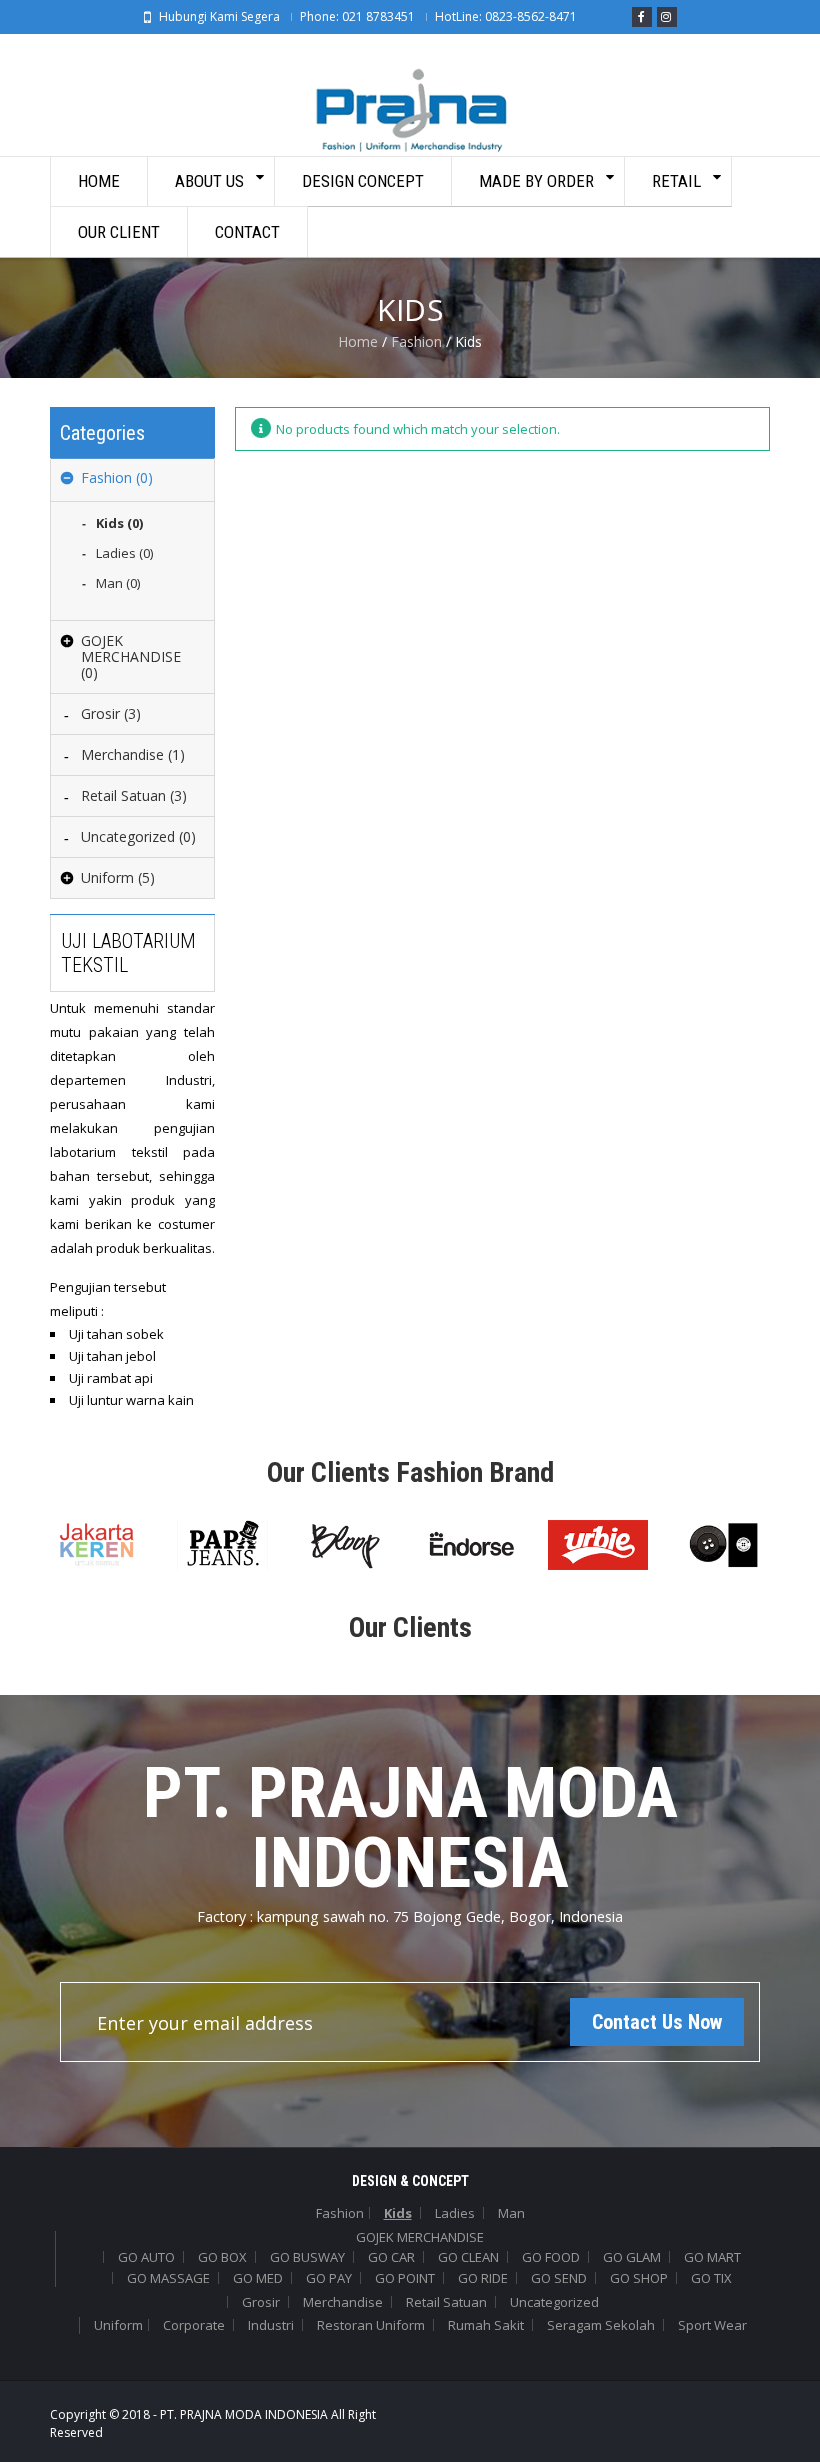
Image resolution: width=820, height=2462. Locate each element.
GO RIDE (483, 2278)
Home (358, 341)
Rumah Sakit (486, 2325)
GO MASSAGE (168, 2278)
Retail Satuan (446, 2302)
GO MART (712, 2257)
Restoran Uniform (371, 2325)
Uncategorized (554, 2302)
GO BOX (222, 2257)
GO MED (258, 2278)
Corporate (194, 2325)
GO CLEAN (468, 2257)
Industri (271, 2325)
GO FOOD (551, 2257)
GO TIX (711, 2278)
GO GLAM (632, 2257)
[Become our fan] (642, 17)
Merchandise (343, 2302)
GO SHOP (639, 2278)
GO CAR (391, 2257)
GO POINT (405, 2278)
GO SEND (559, 2278)
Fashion (416, 341)
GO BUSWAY (307, 2257)
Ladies (455, 2213)
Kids (398, 2213)
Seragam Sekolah (601, 2325)
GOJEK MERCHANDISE (420, 2237)
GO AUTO (146, 2257)
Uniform (118, 2325)
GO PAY (329, 2278)
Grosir (261, 2302)
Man (511, 2213)
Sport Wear (712, 2325)
